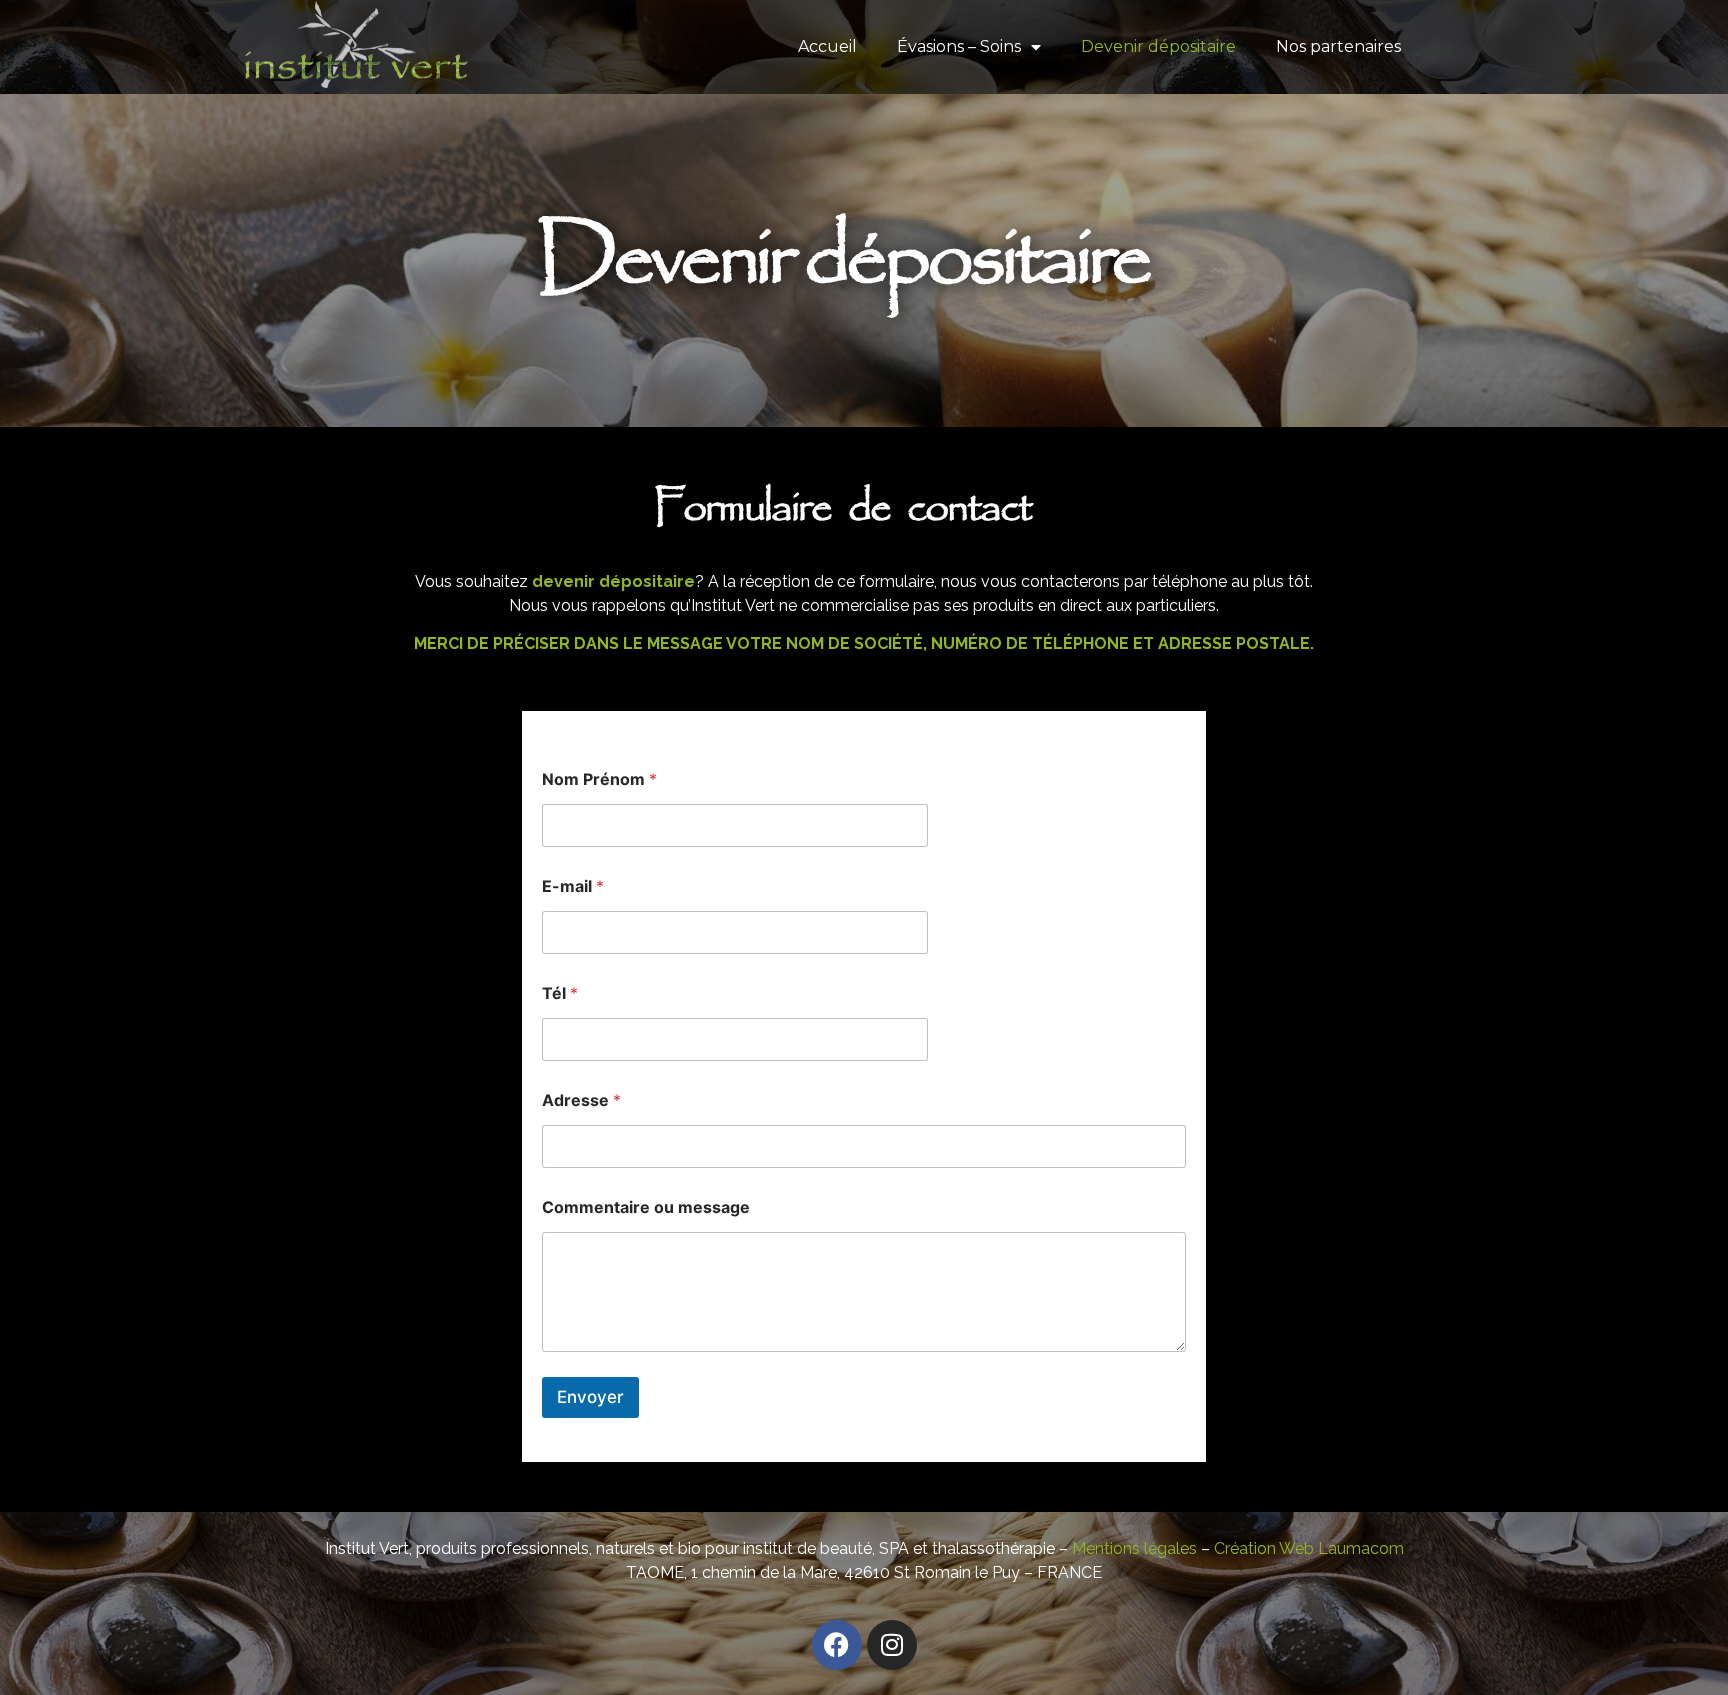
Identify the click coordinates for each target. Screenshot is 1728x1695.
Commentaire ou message (646, 1207)
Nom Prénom (599, 779)
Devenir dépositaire (1158, 46)
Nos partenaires (1338, 46)
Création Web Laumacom (1309, 1548)
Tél (560, 993)
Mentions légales (1134, 1548)
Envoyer (590, 1397)
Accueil (827, 46)
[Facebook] (837, 1645)
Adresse (581, 1100)
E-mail (573, 886)
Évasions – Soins (959, 46)
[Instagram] (892, 1645)
